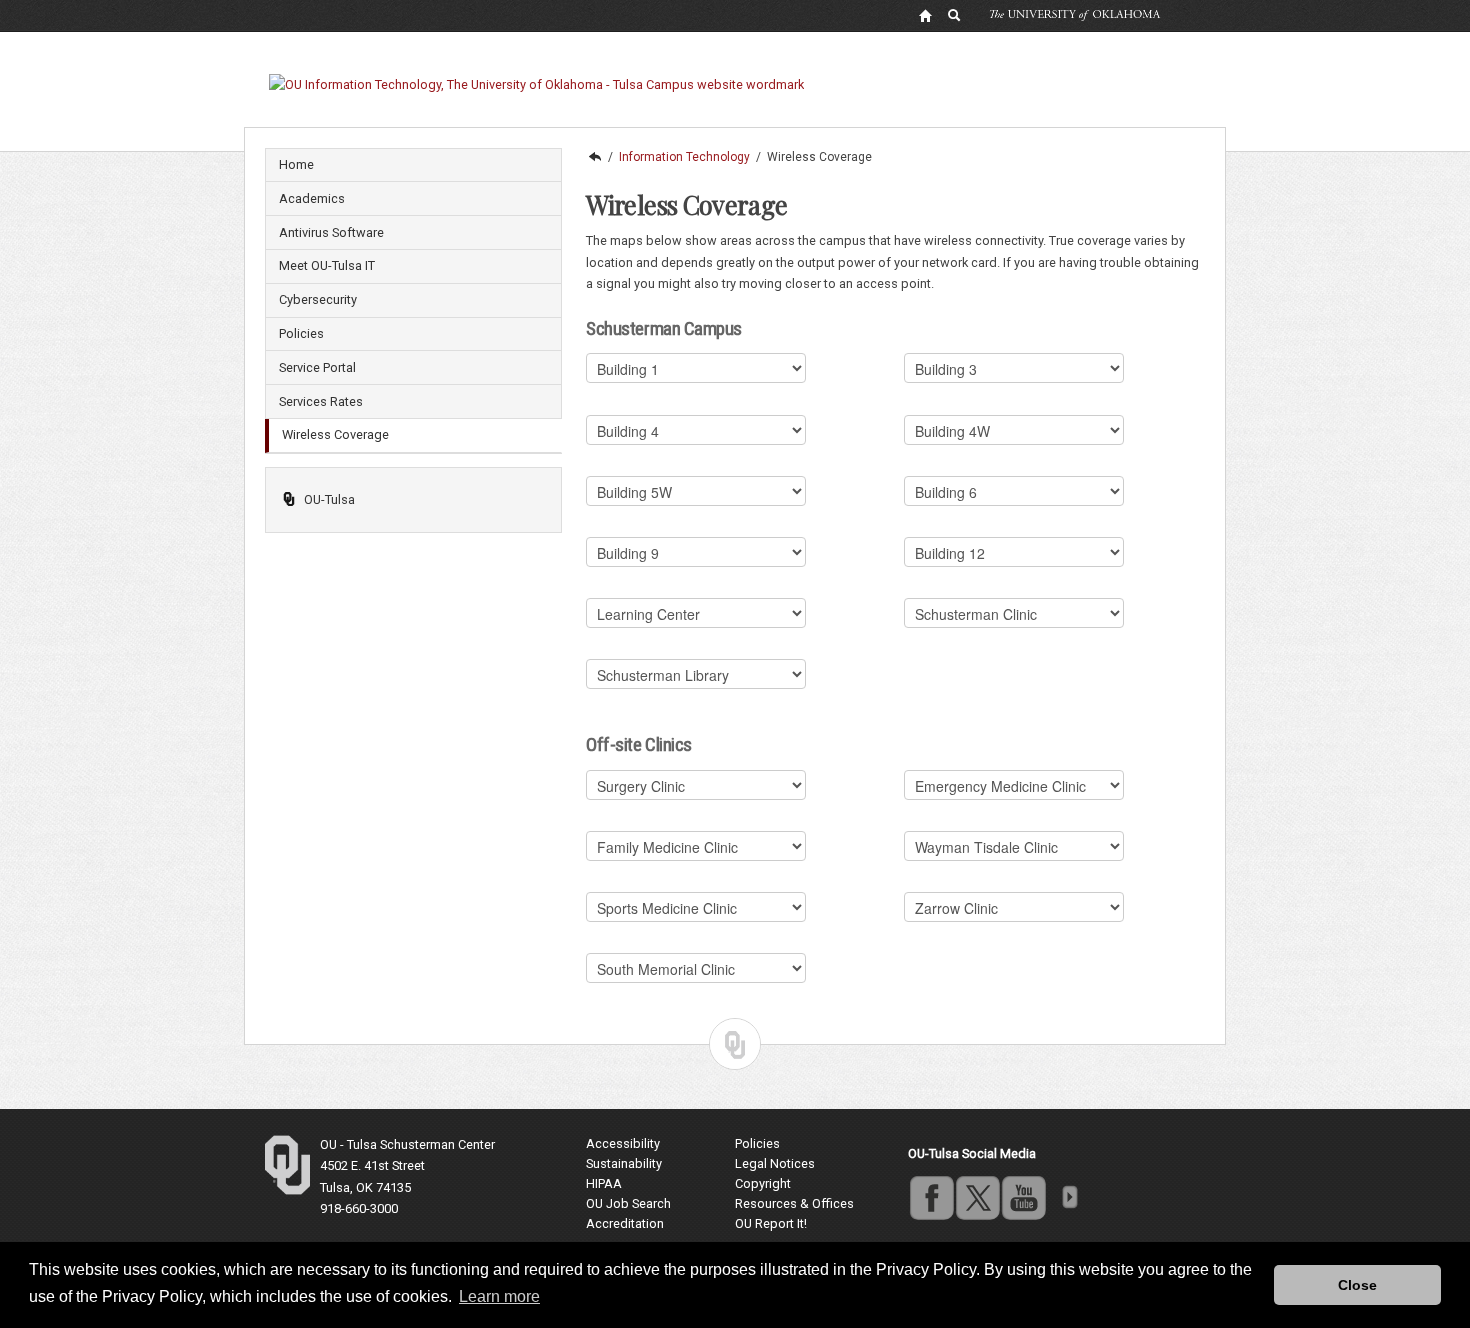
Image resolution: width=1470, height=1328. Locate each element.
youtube (1023, 1197)
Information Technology (684, 157)
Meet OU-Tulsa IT (327, 265)
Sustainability (624, 1163)
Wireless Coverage (335, 434)
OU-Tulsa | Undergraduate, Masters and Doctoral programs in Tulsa (594, 157)
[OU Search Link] (955, 15)
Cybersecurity (318, 299)
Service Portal (317, 367)
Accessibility (623, 1143)
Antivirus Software (331, 232)
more (1069, 1197)
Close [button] (1357, 1285)
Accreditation (625, 1223)
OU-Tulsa (329, 499)
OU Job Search (628, 1203)
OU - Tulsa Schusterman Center (407, 1144)
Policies (301, 333)
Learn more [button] (499, 1296)
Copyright (763, 1183)
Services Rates (321, 401)
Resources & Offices (794, 1203)
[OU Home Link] (925, 15)
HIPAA (604, 1183)
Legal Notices (775, 1163)
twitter (977, 1197)
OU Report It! (771, 1223)
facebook (931, 1197)
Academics (312, 198)
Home (296, 164)
